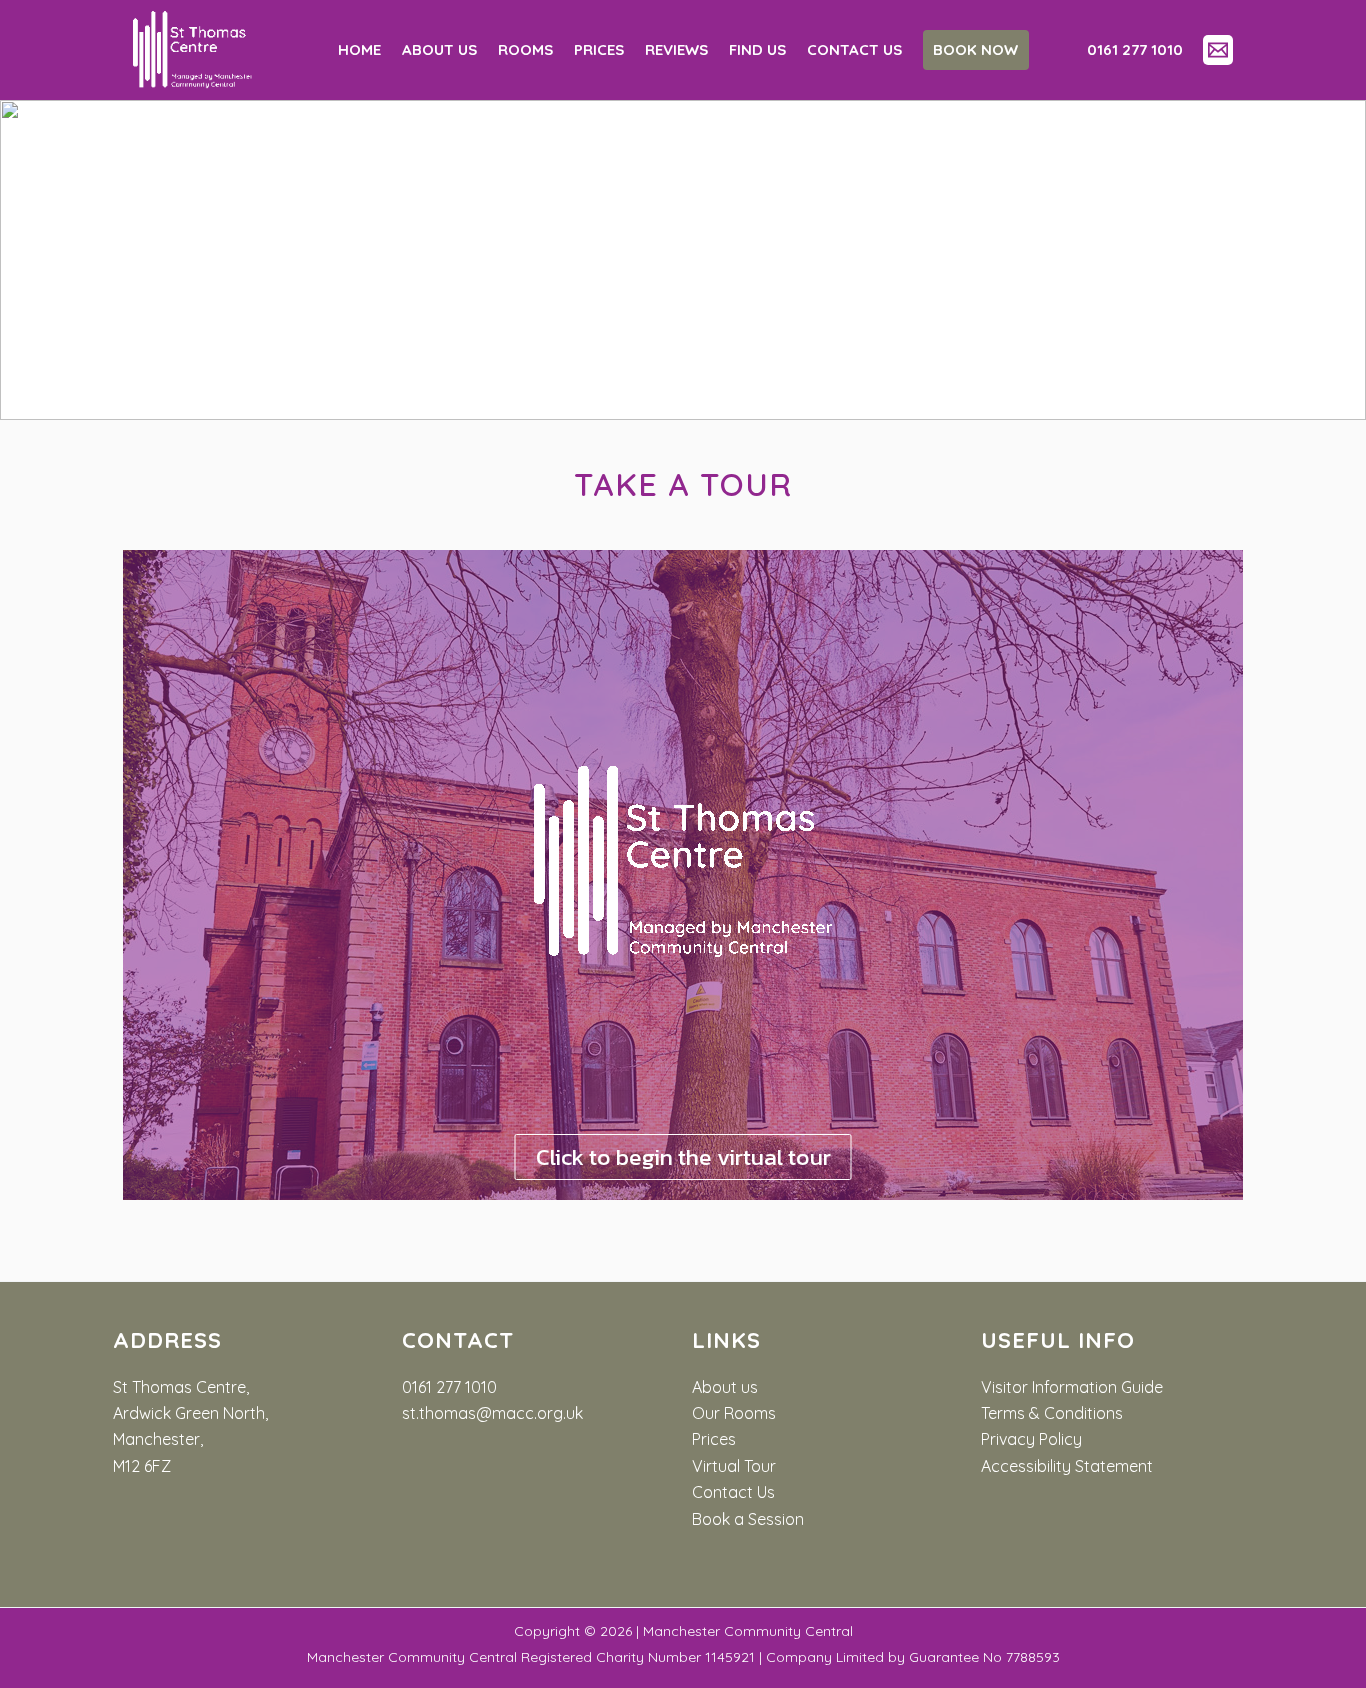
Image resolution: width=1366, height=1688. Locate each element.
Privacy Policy (1031, 1439)
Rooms (525, 49)
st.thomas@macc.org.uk (492, 1413)
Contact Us (733, 1492)
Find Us (757, 49)
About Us (439, 49)
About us (725, 1387)
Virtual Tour (734, 1466)
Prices (599, 49)
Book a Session (748, 1519)
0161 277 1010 (449, 1387)
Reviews (676, 49)
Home (359, 49)
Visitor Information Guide (1072, 1387)
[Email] (1218, 50)
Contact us (854, 49)
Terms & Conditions (1052, 1413)
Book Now (975, 49)
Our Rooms (734, 1413)
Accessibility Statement (1067, 1466)
